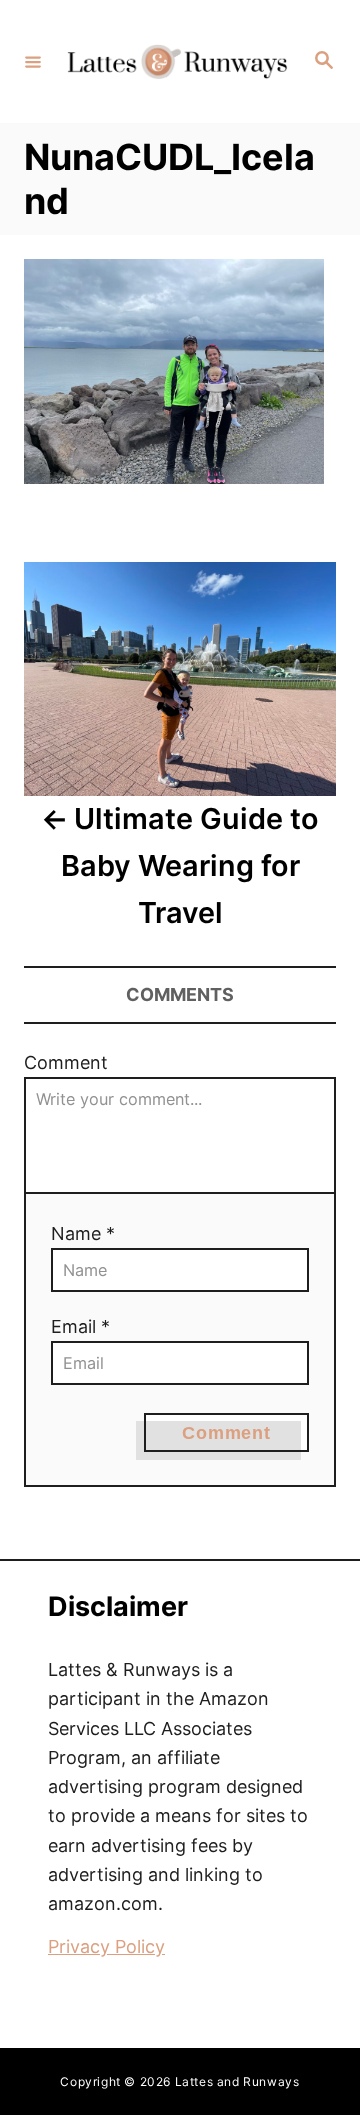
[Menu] (33, 61)
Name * (83, 1233)
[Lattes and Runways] (177, 61)
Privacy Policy (106, 1946)
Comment (66, 1062)
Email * (80, 1326)
